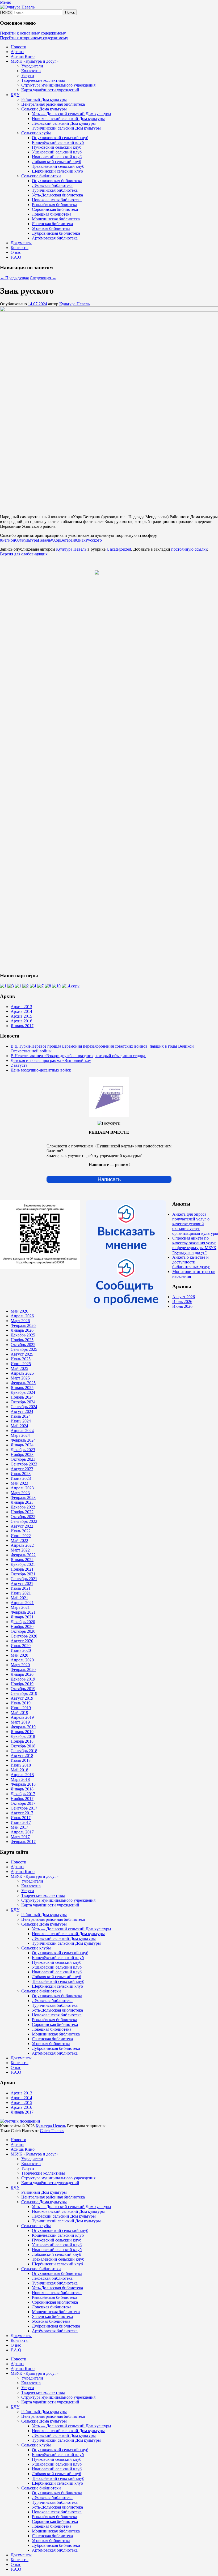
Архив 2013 (21, 1007)
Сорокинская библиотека (55, 209)
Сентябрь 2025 (24, 1349)
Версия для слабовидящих (24, 554)
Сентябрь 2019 (24, 1693)
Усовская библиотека (51, 228)
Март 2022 (20, 1550)
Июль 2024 (21, 1416)
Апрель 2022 (22, 1545)
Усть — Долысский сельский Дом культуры (72, 114)
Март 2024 (20, 1435)
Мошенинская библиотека (56, 219)
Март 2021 (20, 1607)
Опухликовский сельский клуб (60, 138)
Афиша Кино (23, 56)
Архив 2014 (21, 1011)
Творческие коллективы (43, 80)
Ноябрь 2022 (22, 1512)
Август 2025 (22, 1354)
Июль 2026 (182, 1302)
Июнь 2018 (21, 1765)
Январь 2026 (22, 1330)
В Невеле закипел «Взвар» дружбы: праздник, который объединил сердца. (78, 1056)
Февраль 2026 (23, 1325)
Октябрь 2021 (23, 1574)
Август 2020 (22, 1641)
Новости (18, 47)
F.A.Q (16, 257)
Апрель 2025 (22, 1373)
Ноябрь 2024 (22, 1397)
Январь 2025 (22, 1388)
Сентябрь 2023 (24, 1464)
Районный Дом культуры (44, 99)
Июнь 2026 (182, 1306)
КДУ (15, 95)
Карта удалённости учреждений (50, 90)
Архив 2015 (21, 1016)
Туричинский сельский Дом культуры (66, 128)
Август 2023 (22, 1469)
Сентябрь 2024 (24, 1407)
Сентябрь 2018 (24, 1751)
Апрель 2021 (22, 1603)
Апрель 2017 (22, 1832)
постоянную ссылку (189, 549)
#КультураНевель (35, 540)
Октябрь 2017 (23, 1803)
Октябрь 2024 (23, 1402)
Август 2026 (184, 1297)
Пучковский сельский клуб (57, 147)
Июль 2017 (21, 1818)
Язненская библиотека (52, 224)
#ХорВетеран (63, 540)
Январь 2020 (22, 1674)
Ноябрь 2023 (22, 1454)
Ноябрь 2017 (22, 1799)
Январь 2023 (22, 1502)
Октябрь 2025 (23, 1345)
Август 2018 (22, 1756)
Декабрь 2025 (23, 1335)
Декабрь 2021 (23, 1564)
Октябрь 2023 (23, 1459)
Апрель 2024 (22, 1431)
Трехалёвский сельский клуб (58, 166)
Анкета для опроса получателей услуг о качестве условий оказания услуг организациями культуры (195, 1224)
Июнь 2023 (21, 1478)
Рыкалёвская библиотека (54, 205)
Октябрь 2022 (23, 1517)
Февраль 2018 (23, 1784)
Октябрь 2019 (23, 1689)
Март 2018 (20, 1779)
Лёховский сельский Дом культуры (64, 123)
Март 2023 (20, 1493)
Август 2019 (22, 1698)
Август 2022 (22, 1526)
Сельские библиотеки (41, 176)
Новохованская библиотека (57, 200)
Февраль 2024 (23, 1440)
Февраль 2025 (23, 1383)
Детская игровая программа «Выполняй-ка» (51, 1060)
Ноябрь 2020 (22, 1626)
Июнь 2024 (21, 1421)
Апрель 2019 (22, 1717)
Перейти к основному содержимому (33, 33)
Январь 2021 (22, 1617)
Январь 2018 (22, 1789)
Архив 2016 (21, 1021)
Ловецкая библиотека (52, 214)
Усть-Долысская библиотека (57, 195)
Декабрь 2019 (23, 1679)
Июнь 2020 (21, 1650)
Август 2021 (22, 1583)
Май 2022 (19, 1540)
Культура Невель (74, 304)
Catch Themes (52, 2131)
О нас (16, 252)
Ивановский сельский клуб (57, 157)
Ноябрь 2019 (22, 1684)
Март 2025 (20, 1378)
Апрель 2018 (22, 1775)
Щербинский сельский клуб (57, 171)
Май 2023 (19, 1483)
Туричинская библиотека (55, 190)
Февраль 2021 (23, 1612)
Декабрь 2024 (23, 1392)
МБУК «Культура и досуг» (35, 61)
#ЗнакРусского (88, 540)
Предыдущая (14, 278)
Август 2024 (22, 1411)
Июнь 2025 (21, 1364)
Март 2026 (20, 1321)
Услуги (28, 76)
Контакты (20, 248)
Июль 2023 (21, 1474)
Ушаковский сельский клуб (57, 152)
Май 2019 (19, 1713)
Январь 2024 (22, 1445)
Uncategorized (119, 549)
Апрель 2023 (22, 1488)
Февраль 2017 (23, 1842)
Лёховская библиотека (52, 185)
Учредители (32, 66)
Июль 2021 (21, 1588)
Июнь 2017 (21, 1822)
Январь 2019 (22, 1732)
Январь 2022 (22, 1560)
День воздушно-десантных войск (41, 1070)
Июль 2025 (21, 1359)
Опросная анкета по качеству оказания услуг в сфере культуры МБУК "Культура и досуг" (194, 1245)
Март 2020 (20, 1665)
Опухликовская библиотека (57, 181)
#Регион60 (10, 540)
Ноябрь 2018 (22, 1741)
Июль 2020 (21, 1646)
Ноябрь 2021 (22, 1569)
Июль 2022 (21, 1531)
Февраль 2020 (23, 1670)
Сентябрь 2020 (24, 1636)
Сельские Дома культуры (44, 109)
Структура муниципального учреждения (58, 85)
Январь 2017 (22, 1026)
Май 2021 (19, 1598)
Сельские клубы (36, 133)
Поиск (6, 12)
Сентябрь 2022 (24, 1521)
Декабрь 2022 (23, 1507)
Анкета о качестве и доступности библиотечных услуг (191, 1262)
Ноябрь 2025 (22, 1340)
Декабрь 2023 (23, 1450)
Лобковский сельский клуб (56, 162)
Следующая (43, 278)
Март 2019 (20, 1722)
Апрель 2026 (22, 1316)
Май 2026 (19, 1311)
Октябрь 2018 (23, 1746)
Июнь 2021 (21, 1593)
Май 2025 (19, 1368)
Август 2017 (22, 1813)
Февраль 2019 (23, 1727)
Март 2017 (20, 1837)
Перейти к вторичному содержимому (34, 38)
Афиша (17, 52)
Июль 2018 (21, 1760)
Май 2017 (19, 1827)
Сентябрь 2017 (24, 1808)
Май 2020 (19, 1655)
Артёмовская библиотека (55, 238)
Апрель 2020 (22, 1660)
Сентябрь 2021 (24, 1579)
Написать (109, 1179)
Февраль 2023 (23, 1497)
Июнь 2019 (21, 1708)
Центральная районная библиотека (53, 104)
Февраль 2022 (23, 1555)
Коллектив (31, 71)
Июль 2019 (21, 1703)
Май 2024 (19, 1426)
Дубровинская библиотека (56, 233)
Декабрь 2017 (23, 1794)
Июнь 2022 (21, 1536)
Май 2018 (19, 1770)
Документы (21, 243)
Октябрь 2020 (23, 1631)
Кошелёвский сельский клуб (58, 142)
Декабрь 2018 (23, 1736)
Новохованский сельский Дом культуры (68, 119)
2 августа (19, 1065)
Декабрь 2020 (23, 1622)
